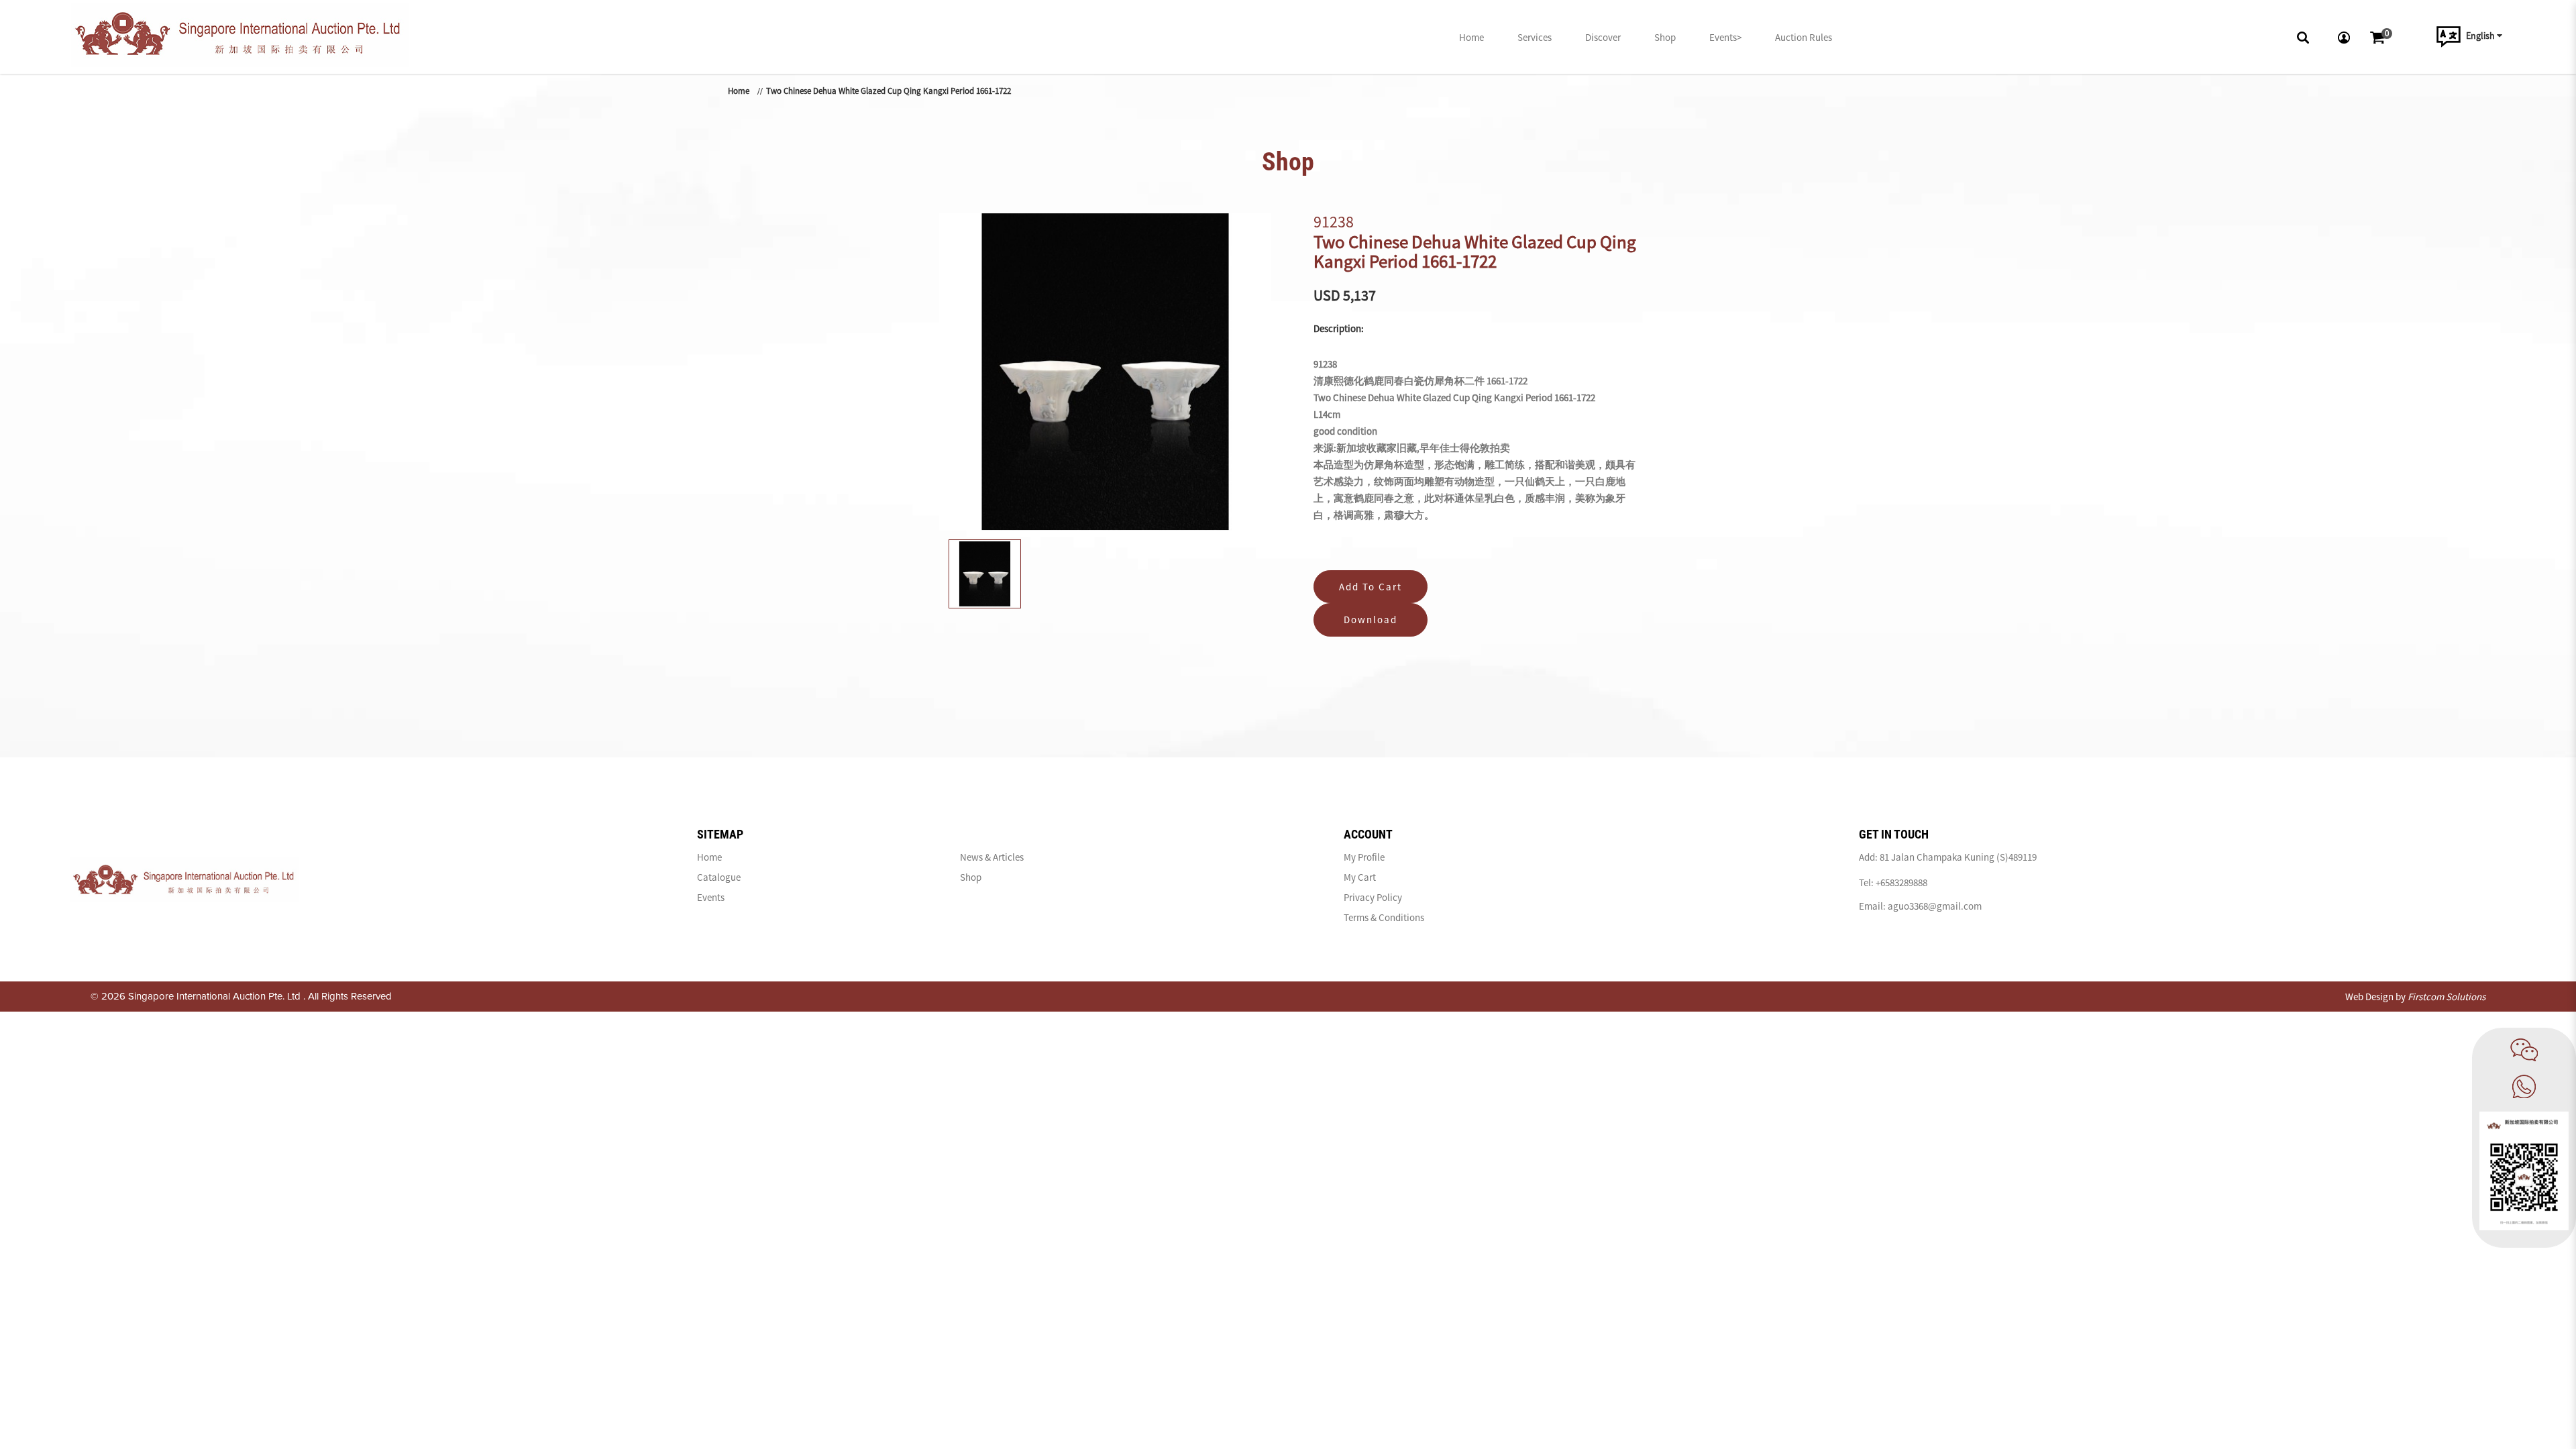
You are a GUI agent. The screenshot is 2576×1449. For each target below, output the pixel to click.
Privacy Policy (1373, 897)
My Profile (1364, 857)
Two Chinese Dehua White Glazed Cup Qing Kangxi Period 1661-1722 (889, 91)
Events (711, 897)
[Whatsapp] (2524, 1086)
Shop (971, 877)
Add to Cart (1371, 587)
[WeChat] (2524, 1050)
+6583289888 (1901, 882)
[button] (2306, 37)
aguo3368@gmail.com (1935, 906)
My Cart (1360, 877)
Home (739, 91)
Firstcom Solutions (2447, 997)
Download (1371, 620)
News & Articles (992, 857)
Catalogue (719, 877)
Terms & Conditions (1384, 917)
